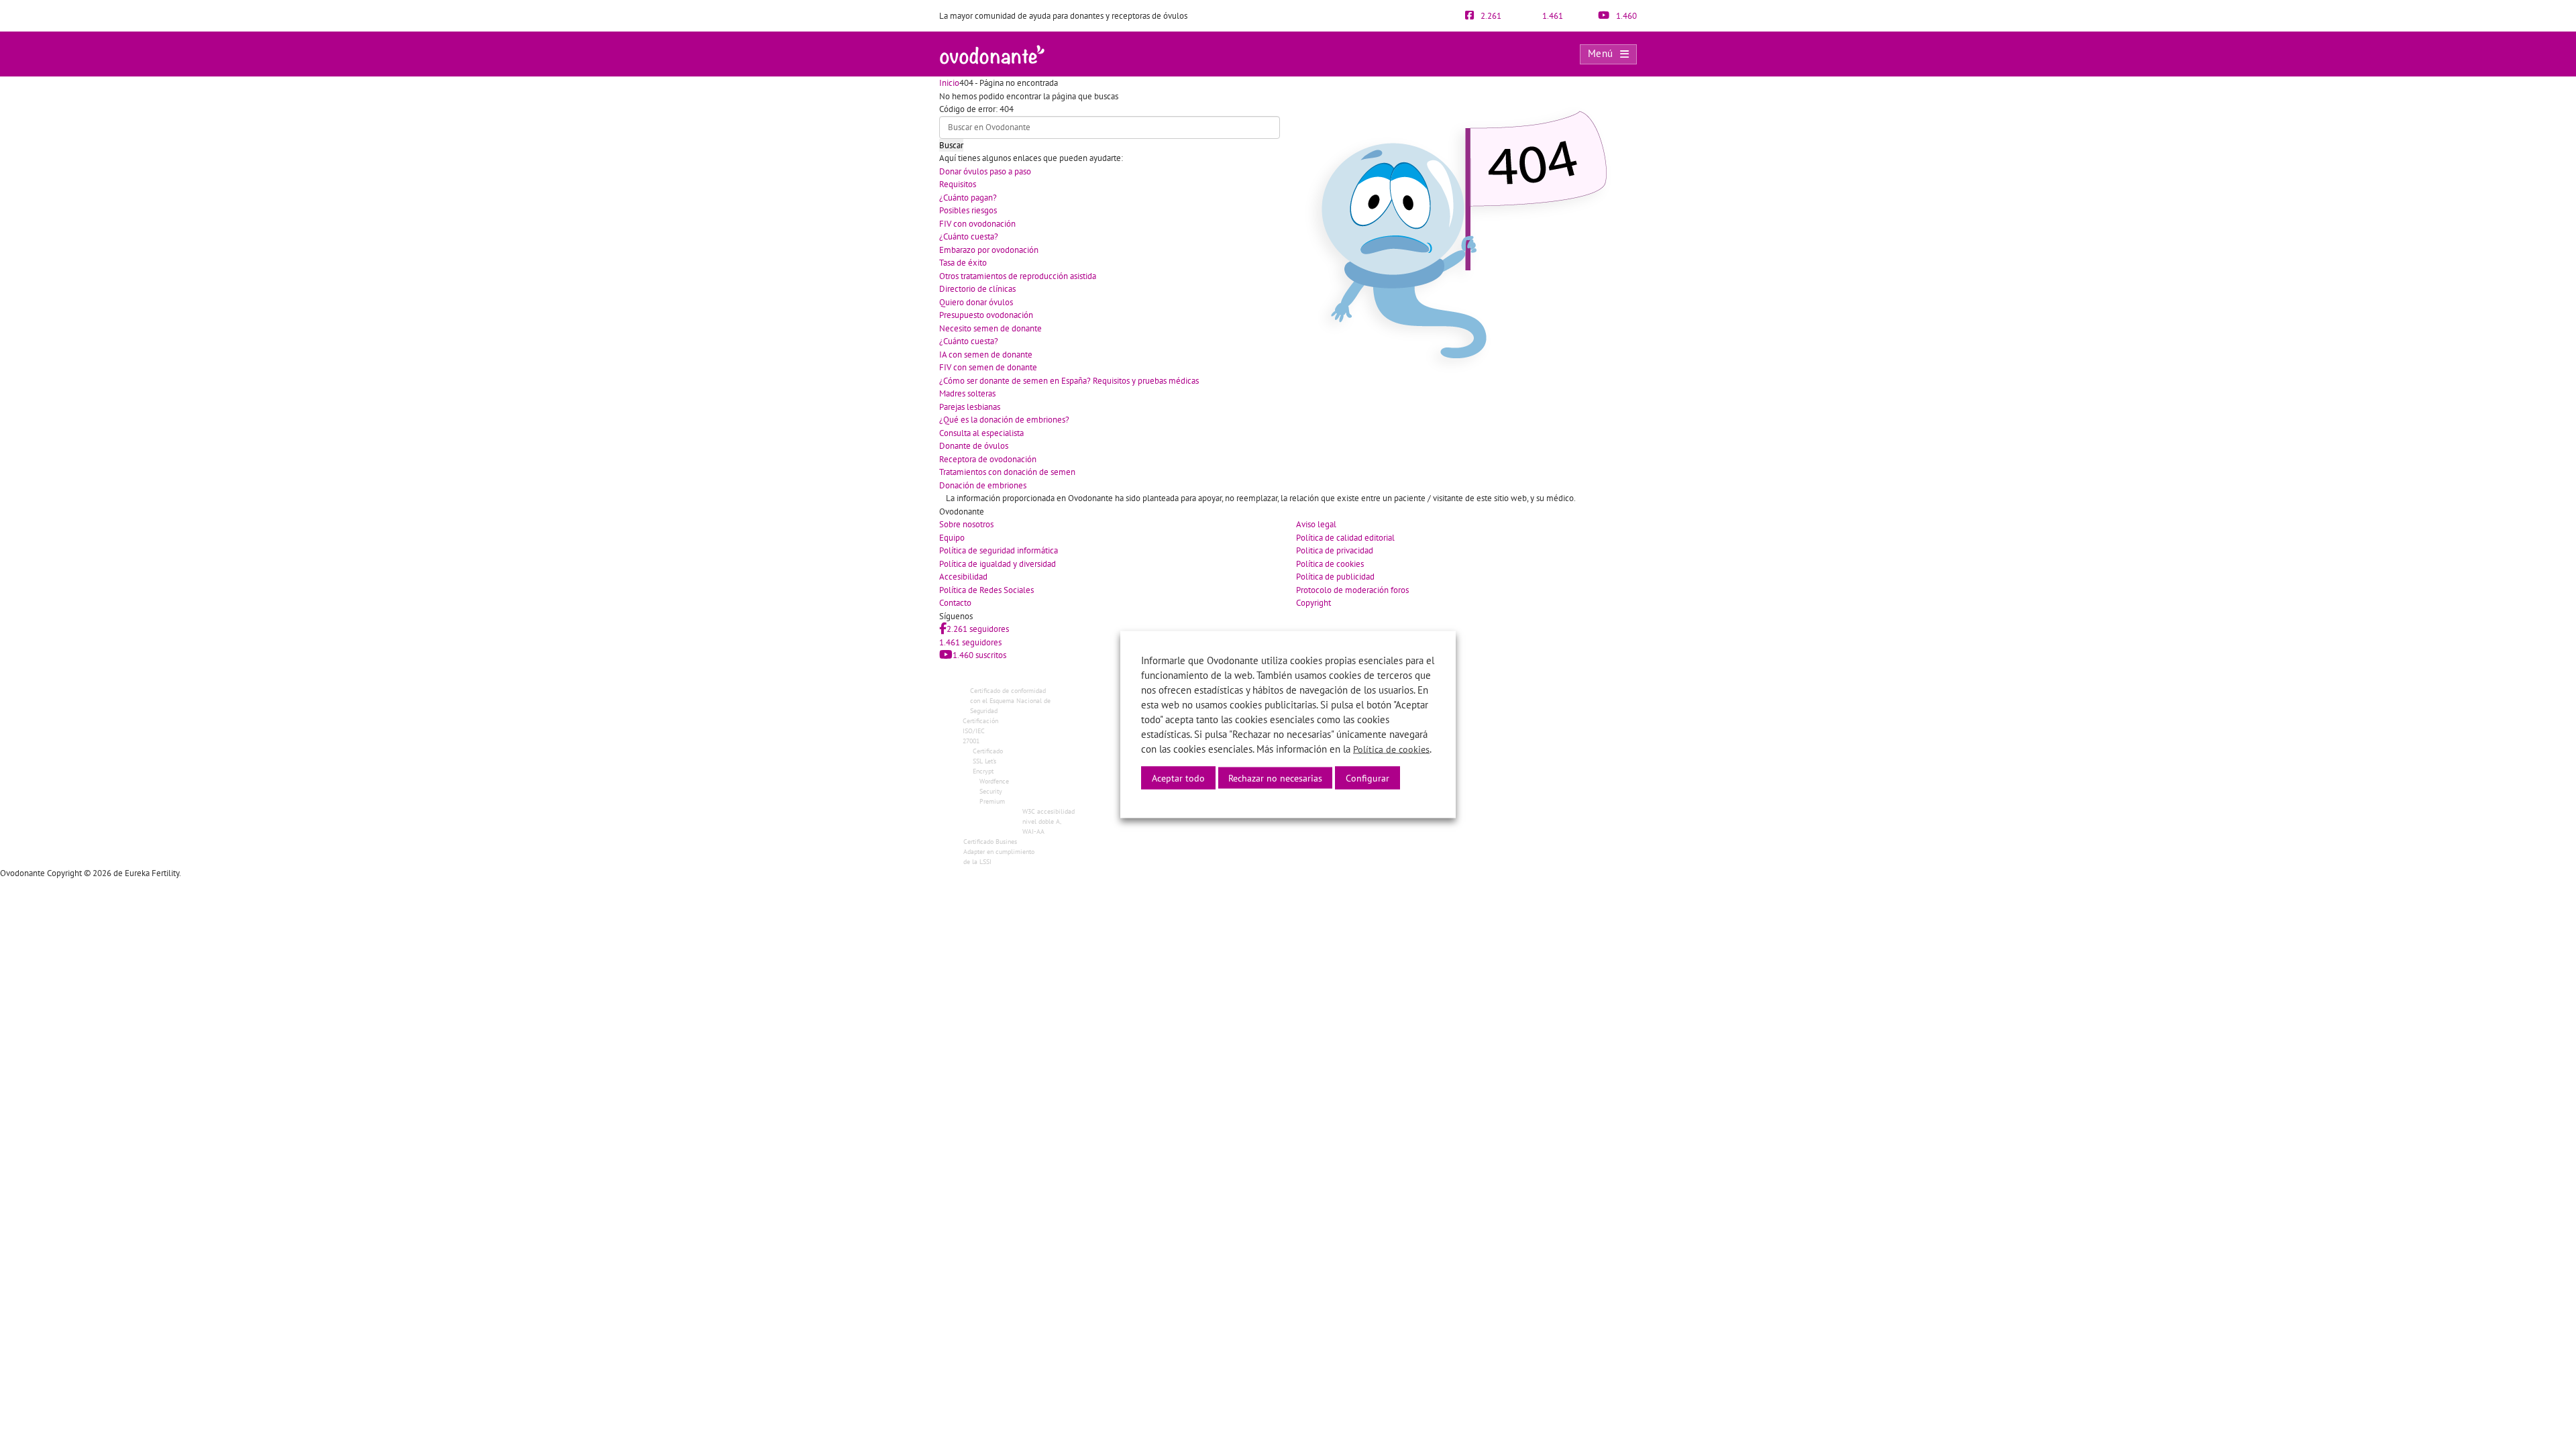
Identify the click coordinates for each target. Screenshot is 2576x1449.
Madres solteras (967, 393)
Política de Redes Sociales (986, 590)
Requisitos (958, 184)
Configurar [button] (1367, 778)
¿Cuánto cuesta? (969, 236)
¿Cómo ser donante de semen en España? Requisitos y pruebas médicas (1069, 381)
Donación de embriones (983, 485)
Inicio (949, 83)
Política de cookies (1330, 564)
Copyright (1313, 603)
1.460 (1625, 16)
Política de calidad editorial (1345, 538)
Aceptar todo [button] (1178, 778)
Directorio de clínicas (977, 289)
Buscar (951, 145)
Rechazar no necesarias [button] (1275, 778)
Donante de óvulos (974, 446)
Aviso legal (1316, 524)
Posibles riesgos (968, 210)
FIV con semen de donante (988, 367)
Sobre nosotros (966, 524)
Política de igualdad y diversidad (998, 564)
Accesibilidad (963, 577)
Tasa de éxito (963, 263)
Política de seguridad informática (999, 550)
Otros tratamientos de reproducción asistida (1018, 276)
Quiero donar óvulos (976, 302)
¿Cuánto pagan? (968, 198)
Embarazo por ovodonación (989, 250)
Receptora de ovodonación (988, 459)
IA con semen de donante (986, 355)
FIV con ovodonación (977, 224)
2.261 (1490, 16)
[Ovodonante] (992, 53)
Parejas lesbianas (970, 407)
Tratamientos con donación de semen (1007, 472)
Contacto (955, 603)
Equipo (952, 538)
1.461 (1552, 16)
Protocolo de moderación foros (1352, 590)
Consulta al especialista (981, 433)
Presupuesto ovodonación (986, 315)
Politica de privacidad (1335, 550)
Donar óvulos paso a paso (985, 171)
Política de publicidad (1335, 577)
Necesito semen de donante (990, 328)
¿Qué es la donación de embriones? (1004, 420)
